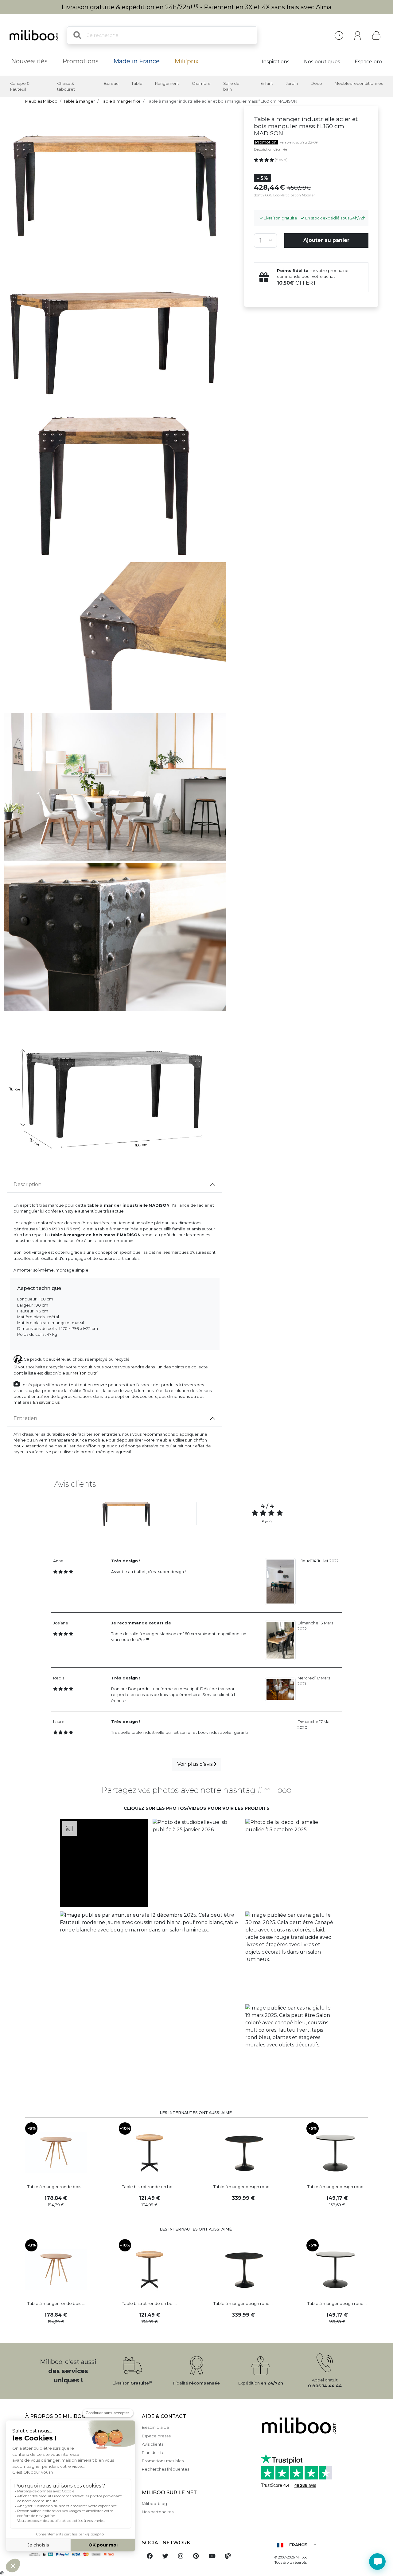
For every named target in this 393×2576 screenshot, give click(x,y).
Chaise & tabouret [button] (66, 86)
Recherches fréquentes (165, 2469)
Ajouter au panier (326, 240)
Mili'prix (187, 61)
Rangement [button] (167, 83)
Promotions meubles (163, 2461)
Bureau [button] (111, 83)
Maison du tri (85, 1373)
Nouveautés (29, 61)
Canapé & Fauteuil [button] (20, 86)
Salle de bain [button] (231, 86)
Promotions (80, 61)
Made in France (136, 61)
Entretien (25, 1418)
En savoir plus (46, 1402)
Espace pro (368, 62)
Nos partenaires (158, 2512)
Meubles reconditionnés (359, 83)
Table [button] (137, 83)
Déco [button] (316, 83)
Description (27, 1184)
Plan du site (153, 2453)
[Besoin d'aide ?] (377, 2562)
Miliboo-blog (154, 2504)
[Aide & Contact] (339, 36)
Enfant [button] (267, 83)
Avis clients (153, 2444)
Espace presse (156, 2436)
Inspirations (275, 62)
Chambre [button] (201, 83)
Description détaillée (270, 149)
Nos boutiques (322, 62)
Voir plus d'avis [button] (195, 1764)
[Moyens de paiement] (80, 2554)
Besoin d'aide (156, 2427)
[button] (104, 1863)
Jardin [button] (292, 83)
